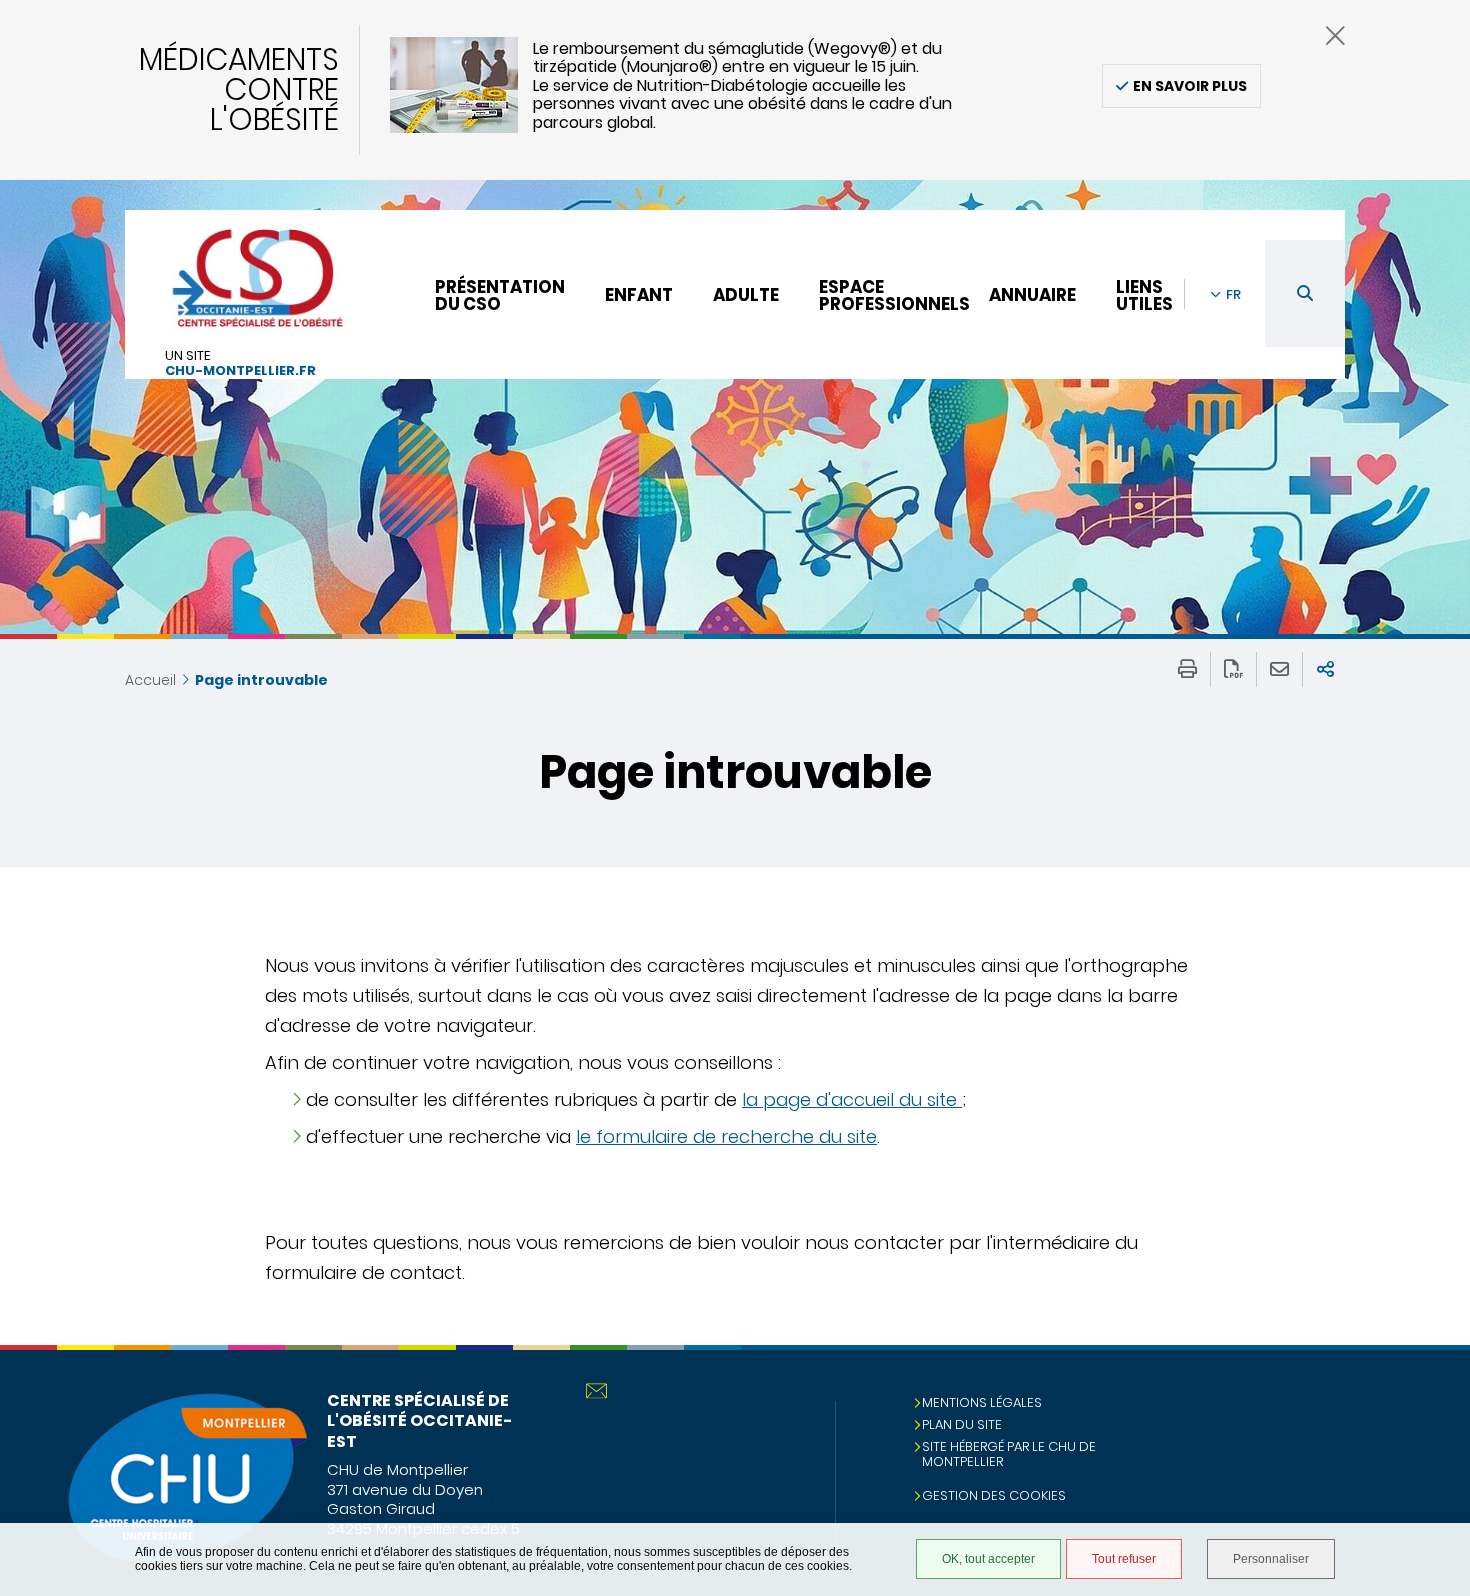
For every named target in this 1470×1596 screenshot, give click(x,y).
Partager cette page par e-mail (1279, 669)
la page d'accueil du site (852, 1099)
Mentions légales (982, 1402)
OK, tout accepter (988, 1559)
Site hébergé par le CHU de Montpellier (1009, 1454)
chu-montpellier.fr (240, 371)
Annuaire (1032, 295)
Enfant (639, 295)
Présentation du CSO (500, 295)
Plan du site (962, 1424)
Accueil (150, 680)
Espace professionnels (894, 295)
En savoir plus (1190, 86)
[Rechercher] (1305, 293)
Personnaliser (1271, 1559)
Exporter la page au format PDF (1233, 669)
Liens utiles (1144, 295)
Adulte (746, 295)
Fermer (1335, 35)
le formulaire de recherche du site (726, 1136)
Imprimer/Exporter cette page (1187, 669)
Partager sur (1325, 669)
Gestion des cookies (994, 1495)
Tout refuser (1124, 1559)
